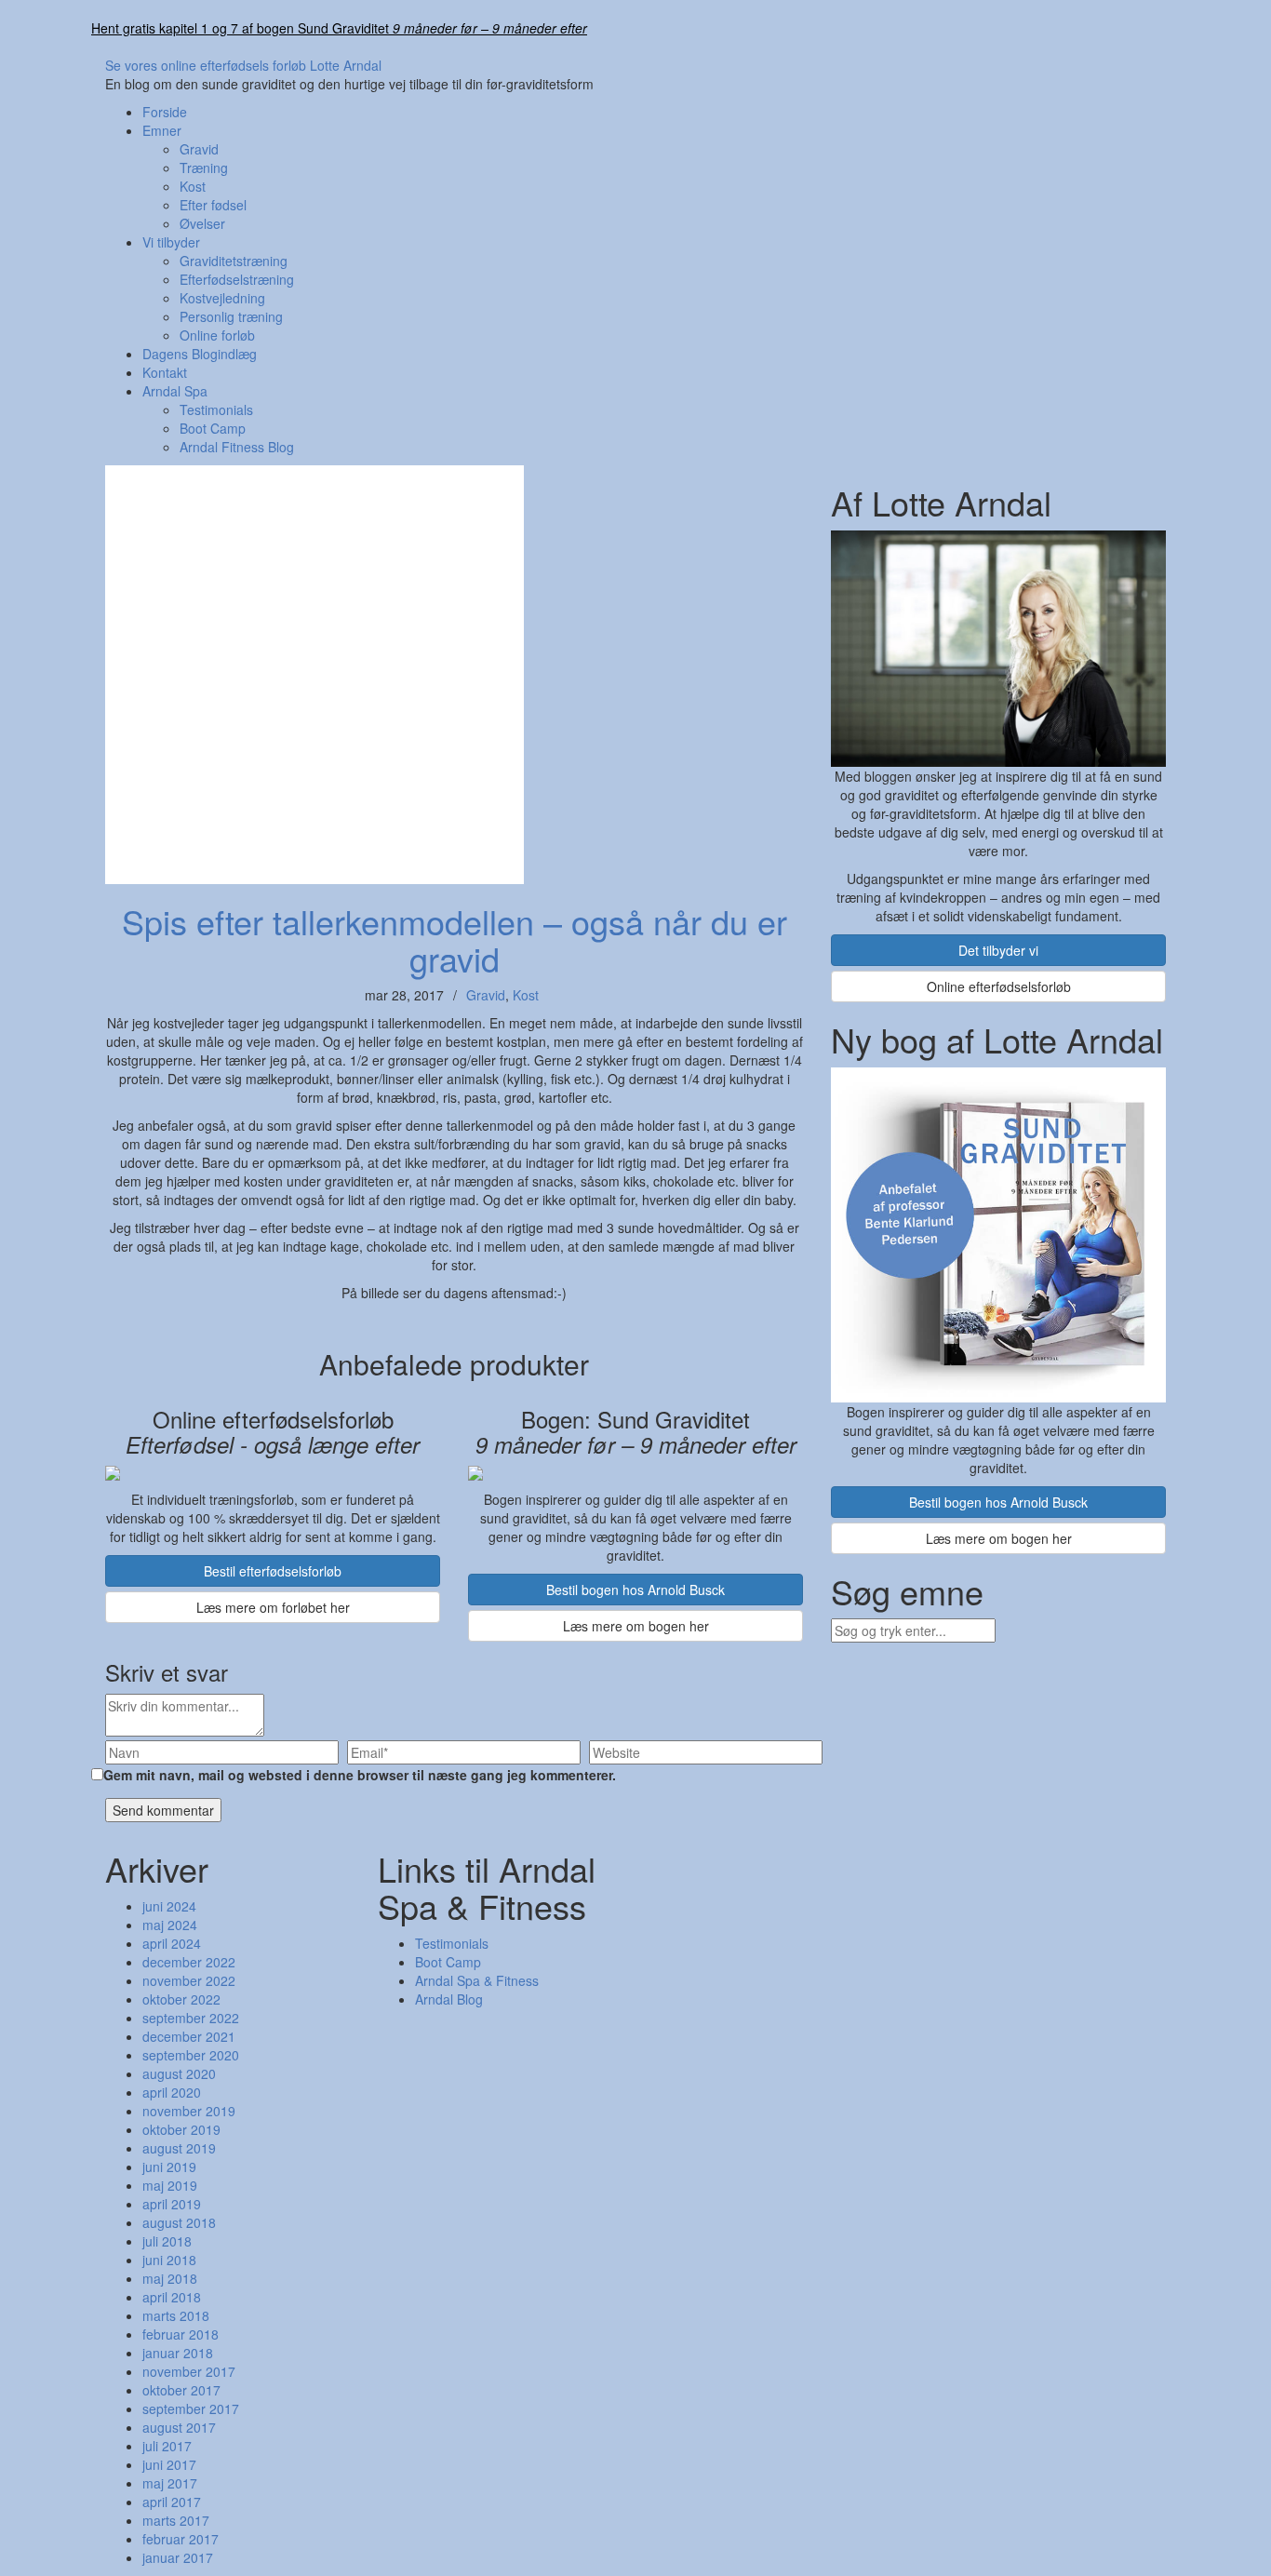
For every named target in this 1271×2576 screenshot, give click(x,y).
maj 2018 (170, 2278)
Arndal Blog (449, 1999)
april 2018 (172, 2297)
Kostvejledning (222, 298)
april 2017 (172, 2502)
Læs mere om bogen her (636, 1626)
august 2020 (179, 2073)
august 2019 (179, 2148)
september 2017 (191, 2408)
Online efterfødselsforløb (999, 986)
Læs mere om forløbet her (273, 1607)
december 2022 (189, 1962)
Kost (193, 186)
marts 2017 (176, 2520)
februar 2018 (181, 2334)
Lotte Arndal (346, 65)
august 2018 (179, 2222)
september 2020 (191, 2055)
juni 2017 (169, 2464)
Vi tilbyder (171, 242)
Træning (204, 168)
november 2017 (189, 2371)
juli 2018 (167, 2241)
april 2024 (172, 1943)
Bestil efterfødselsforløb (273, 1571)
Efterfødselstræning (237, 279)
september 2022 (191, 2018)
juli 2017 (167, 2446)
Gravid (199, 149)
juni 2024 (169, 1906)
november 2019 (189, 2111)
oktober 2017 (181, 2390)
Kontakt (165, 372)
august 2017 (179, 2427)
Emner (162, 130)
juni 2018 (169, 2260)
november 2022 (189, 1980)
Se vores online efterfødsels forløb (206, 65)
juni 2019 (169, 2167)
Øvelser (202, 223)
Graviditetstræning (234, 261)
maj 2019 (170, 2185)
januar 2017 (178, 2557)
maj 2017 (170, 2483)
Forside (165, 112)
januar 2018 (178, 2353)
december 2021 (189, 2036)
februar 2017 (181, 2539)
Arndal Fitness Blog (237, 447)
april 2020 (172, 2092)
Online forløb (217, 335)
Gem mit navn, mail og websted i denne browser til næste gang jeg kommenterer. (360, 1775)
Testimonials (216, 409)
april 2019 (172, 2204)
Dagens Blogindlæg (200, 354)
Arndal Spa (175, 391)
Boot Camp (213, 428)
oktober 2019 (181, 2129)
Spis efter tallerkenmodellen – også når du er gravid (455, 939)
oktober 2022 (181, 1999)
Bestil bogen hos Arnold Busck (635, 1590)
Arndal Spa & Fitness (477, 1980)
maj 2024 (170, 1925)
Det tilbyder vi (998, 950)
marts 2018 (176, 2315)
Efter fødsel (213, 205)
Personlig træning (231, 316)
